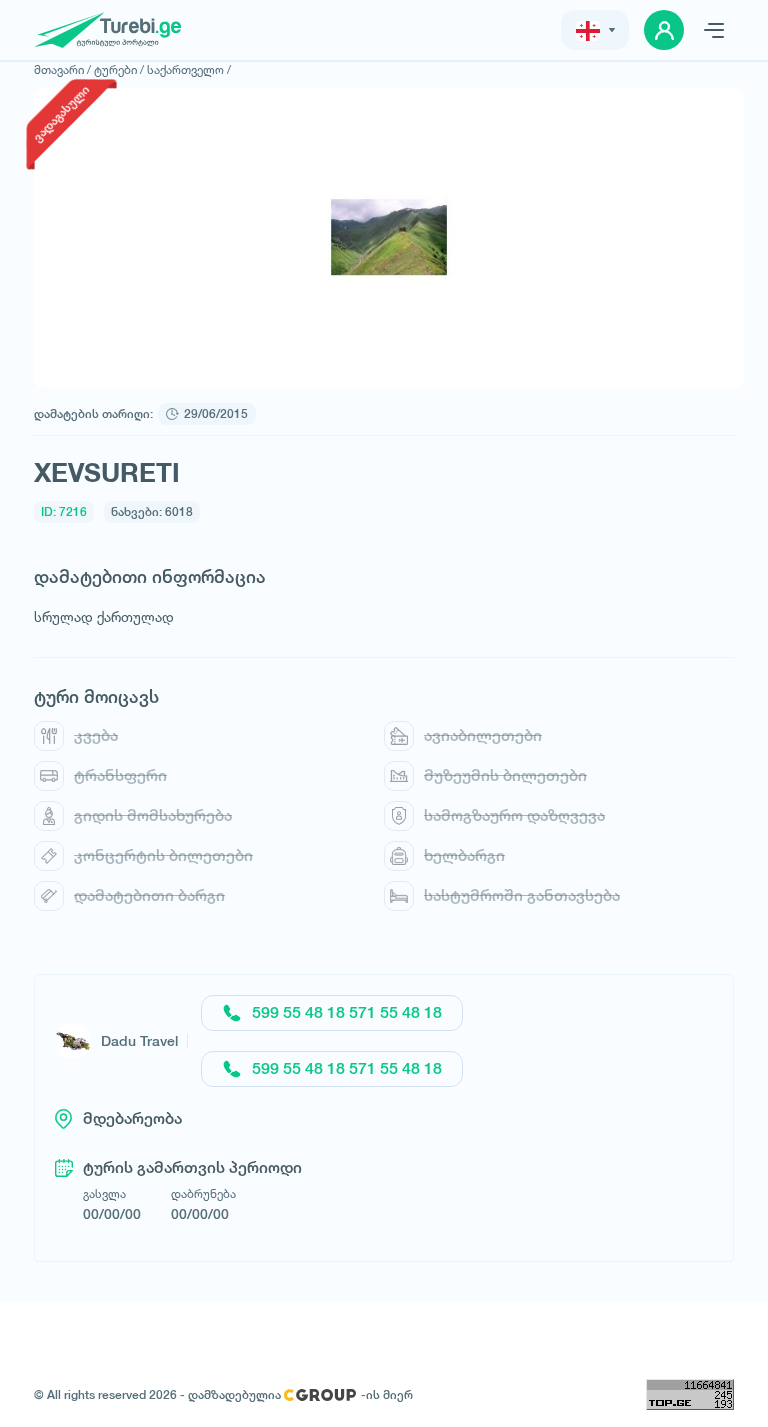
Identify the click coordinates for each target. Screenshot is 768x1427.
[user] (664, 30)
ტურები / (119, 69)
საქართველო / (189, 69)
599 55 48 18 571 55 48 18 (347, 1012)
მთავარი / (62, 69)
